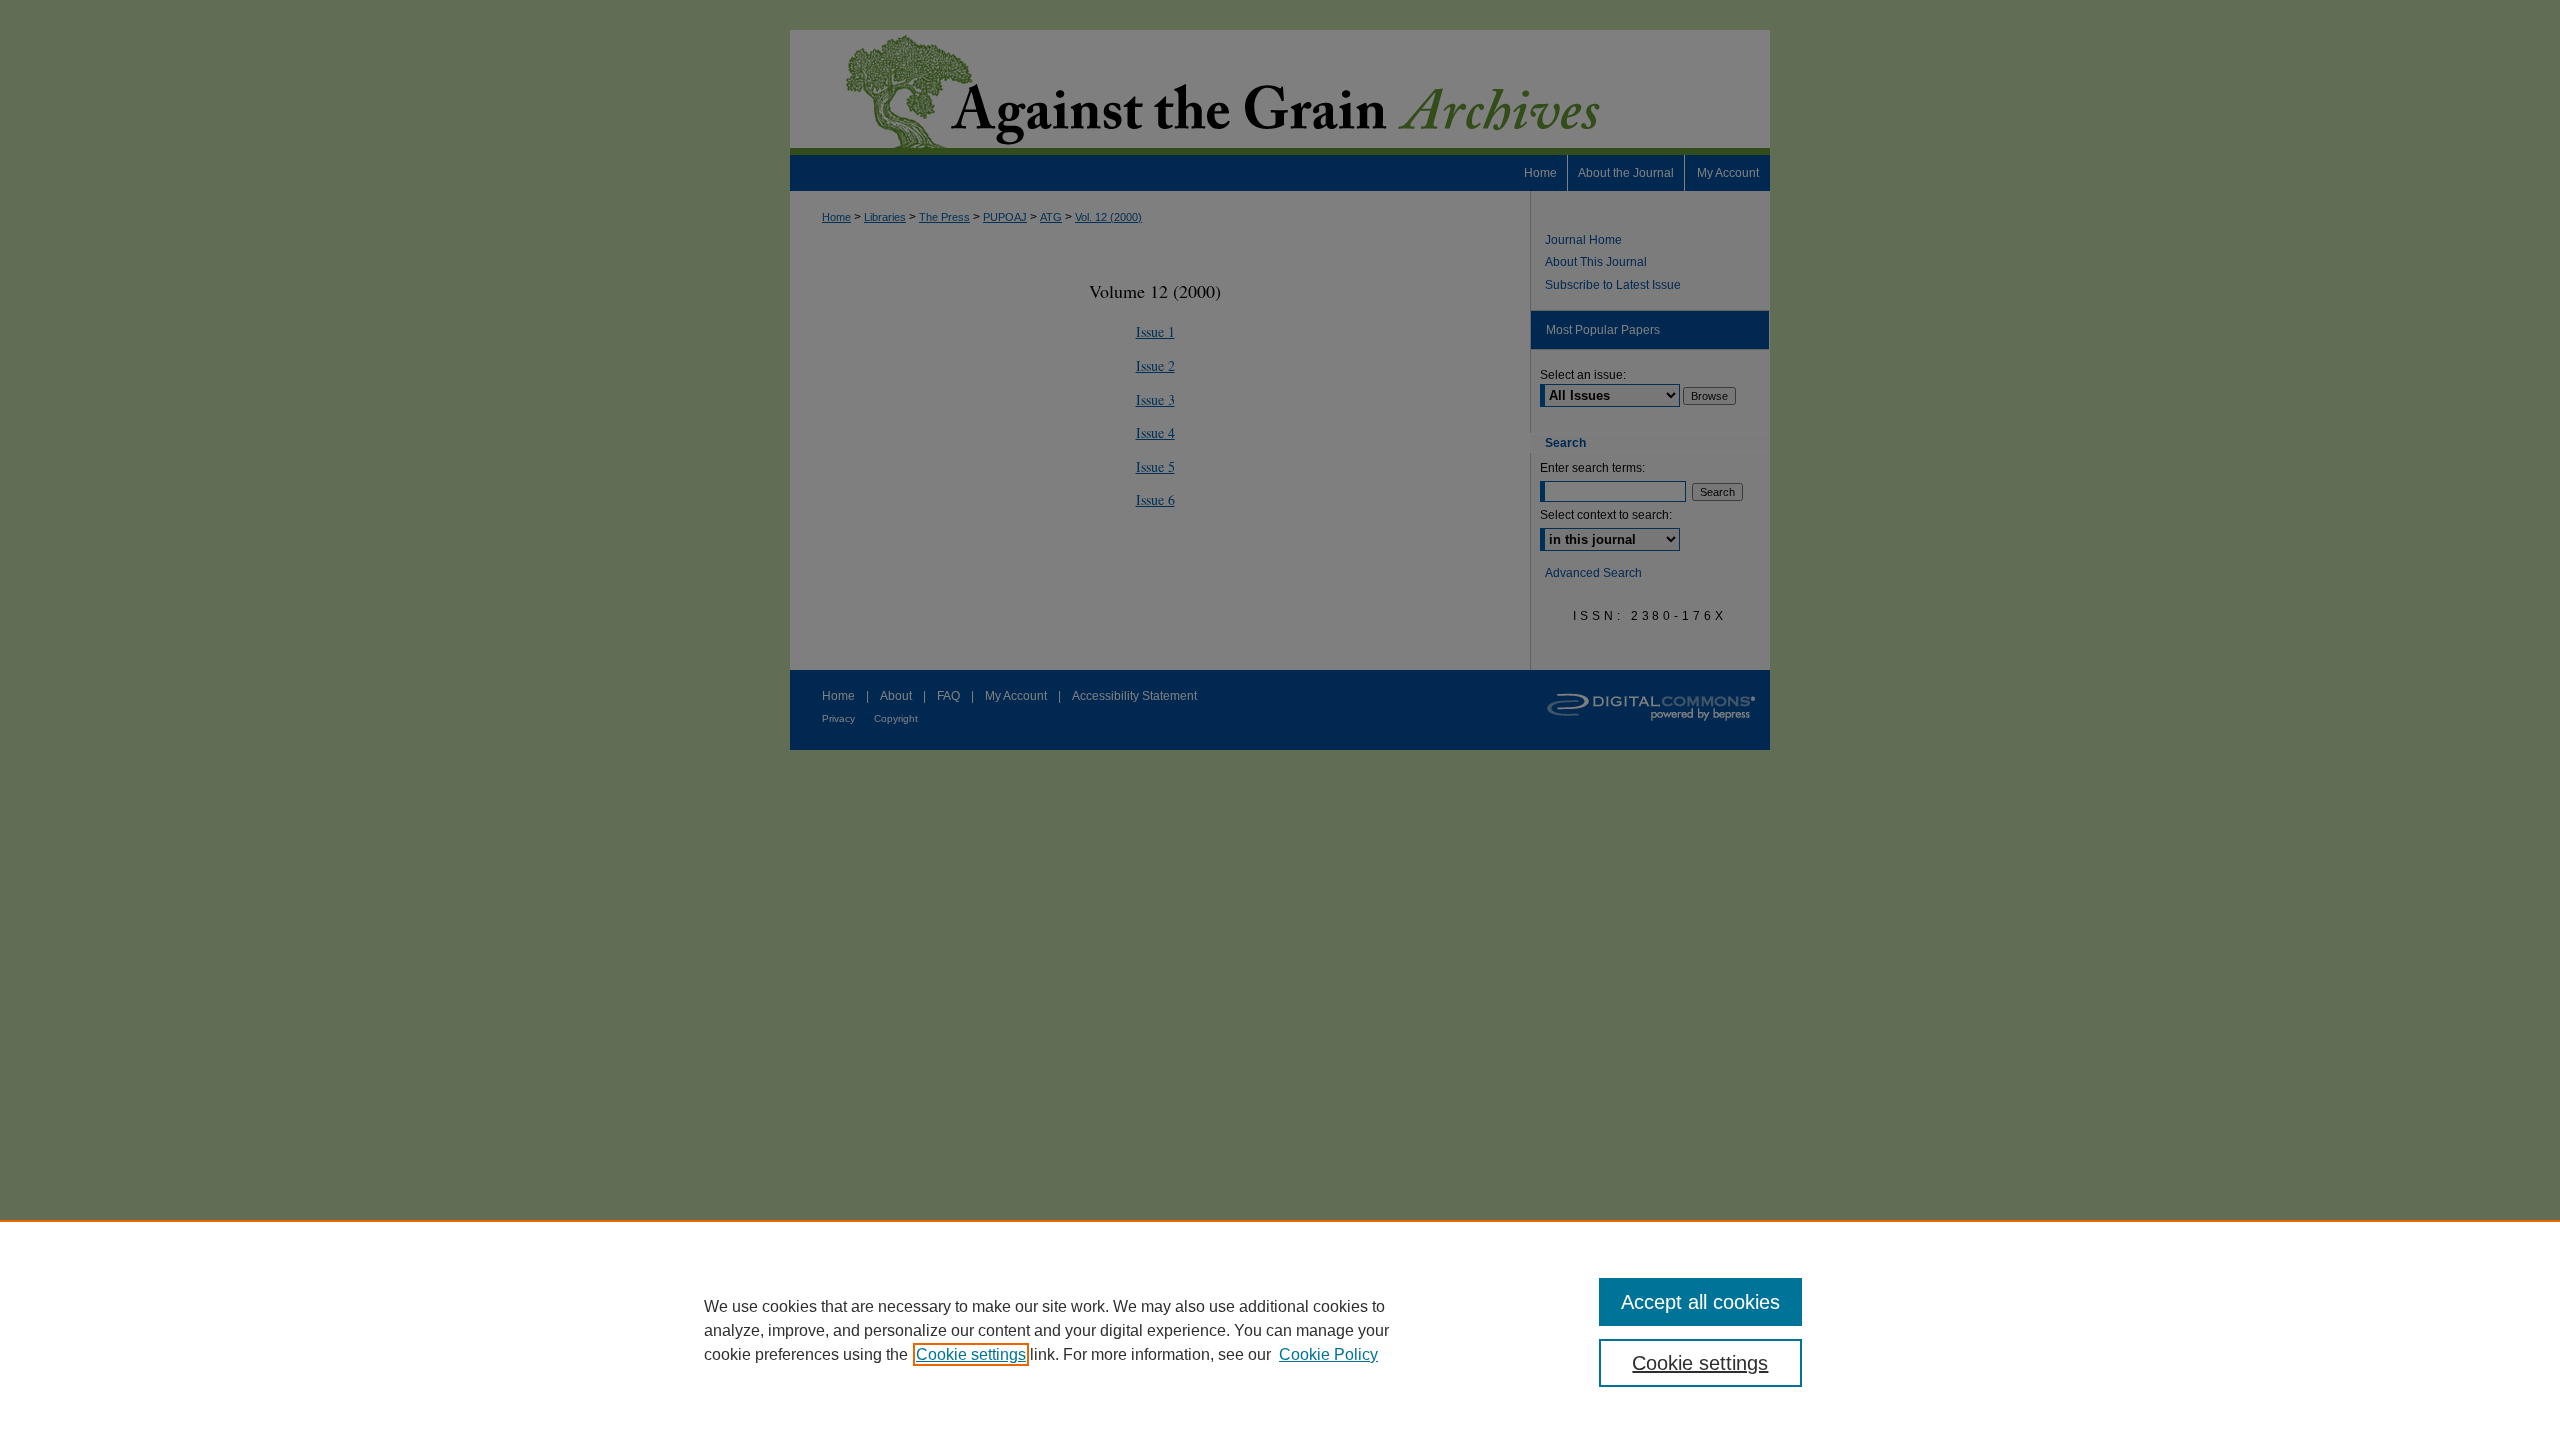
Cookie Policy (1328, 1354)
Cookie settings (971, 1354)
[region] (1280, 1330)
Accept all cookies (1700, 1302)
